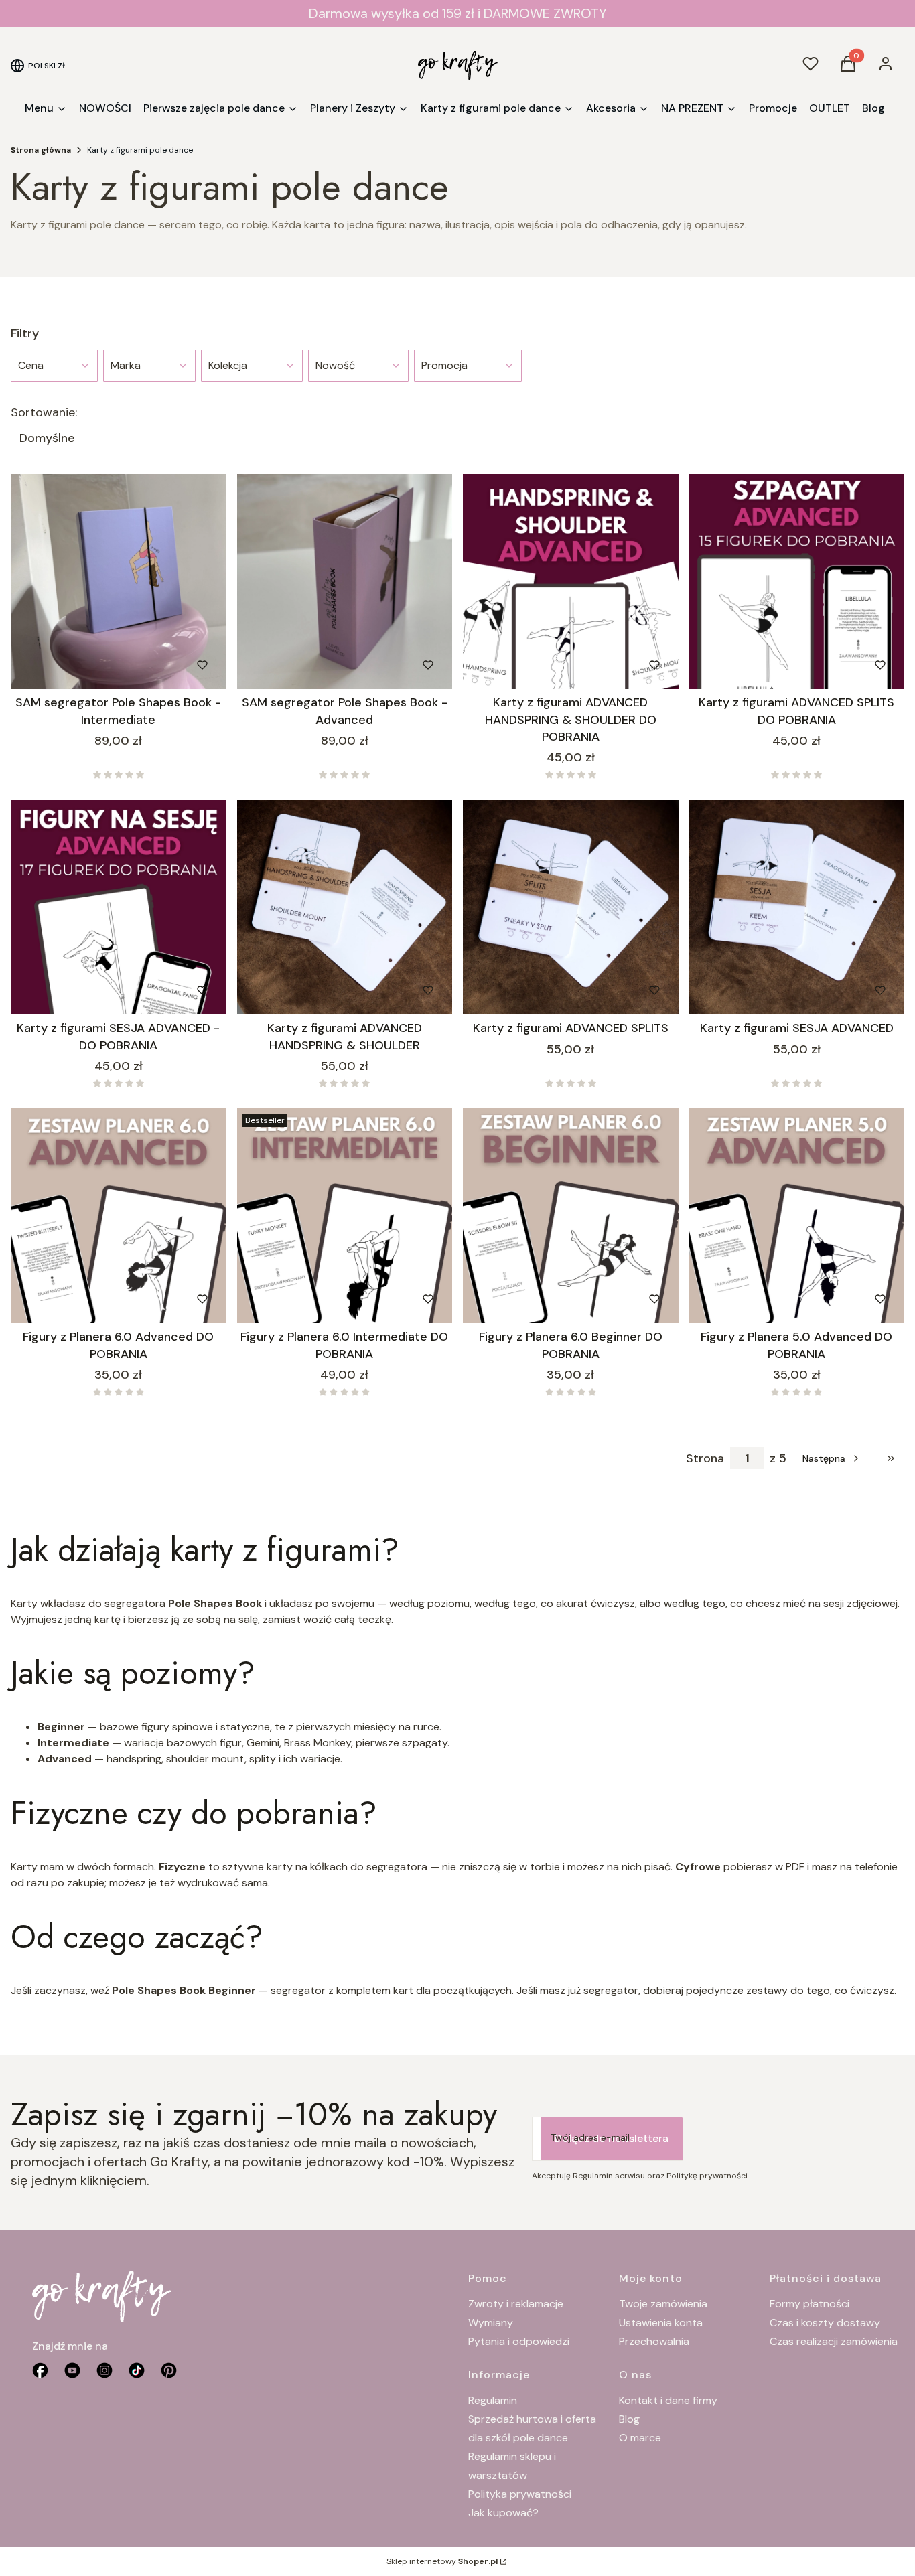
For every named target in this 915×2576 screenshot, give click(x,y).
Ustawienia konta (661, 2323)
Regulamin (493, 2400)
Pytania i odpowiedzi (519, 2341)
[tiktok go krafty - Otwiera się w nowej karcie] (137, 2370)
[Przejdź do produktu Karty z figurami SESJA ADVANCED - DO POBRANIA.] (119, 907)
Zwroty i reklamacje (516, 2304)
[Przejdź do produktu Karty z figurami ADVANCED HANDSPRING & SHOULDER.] (345, 907)
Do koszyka (91, 665)
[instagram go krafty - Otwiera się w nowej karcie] (104, 2370)
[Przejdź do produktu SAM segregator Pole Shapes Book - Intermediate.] (119, 582)
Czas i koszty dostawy (825, 2323)
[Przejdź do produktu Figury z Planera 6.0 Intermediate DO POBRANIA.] (345, 1216)
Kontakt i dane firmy (668, 2400)
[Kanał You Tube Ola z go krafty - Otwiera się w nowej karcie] (72, 2370)
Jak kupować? (503, 2513)
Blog (629, 2419)
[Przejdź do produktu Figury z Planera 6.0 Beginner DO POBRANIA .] (571, 1216)
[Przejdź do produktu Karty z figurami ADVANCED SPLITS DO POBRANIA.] (797, 582)
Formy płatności (810, 2304)
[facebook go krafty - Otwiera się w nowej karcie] (40, 2370)
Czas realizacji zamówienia (834, 2341)
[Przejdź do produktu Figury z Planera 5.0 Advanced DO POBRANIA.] (797, 1216)
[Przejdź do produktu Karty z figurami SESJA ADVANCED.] (797, 907)
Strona (705, 1458)
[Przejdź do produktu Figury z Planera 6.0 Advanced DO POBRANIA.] (119, 1216)
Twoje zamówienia (663, 2304)
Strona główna (41, 150)
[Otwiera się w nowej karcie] (169, 2370)
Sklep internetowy (442, 2561)
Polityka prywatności (520, 2494)
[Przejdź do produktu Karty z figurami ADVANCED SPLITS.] (571, 907)
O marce (640, 2438)
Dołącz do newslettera (612, 2138)
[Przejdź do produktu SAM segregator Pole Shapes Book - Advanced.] (345, 582)
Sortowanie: (44, 412)
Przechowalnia (654, 2341)
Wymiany (491, 2323)
